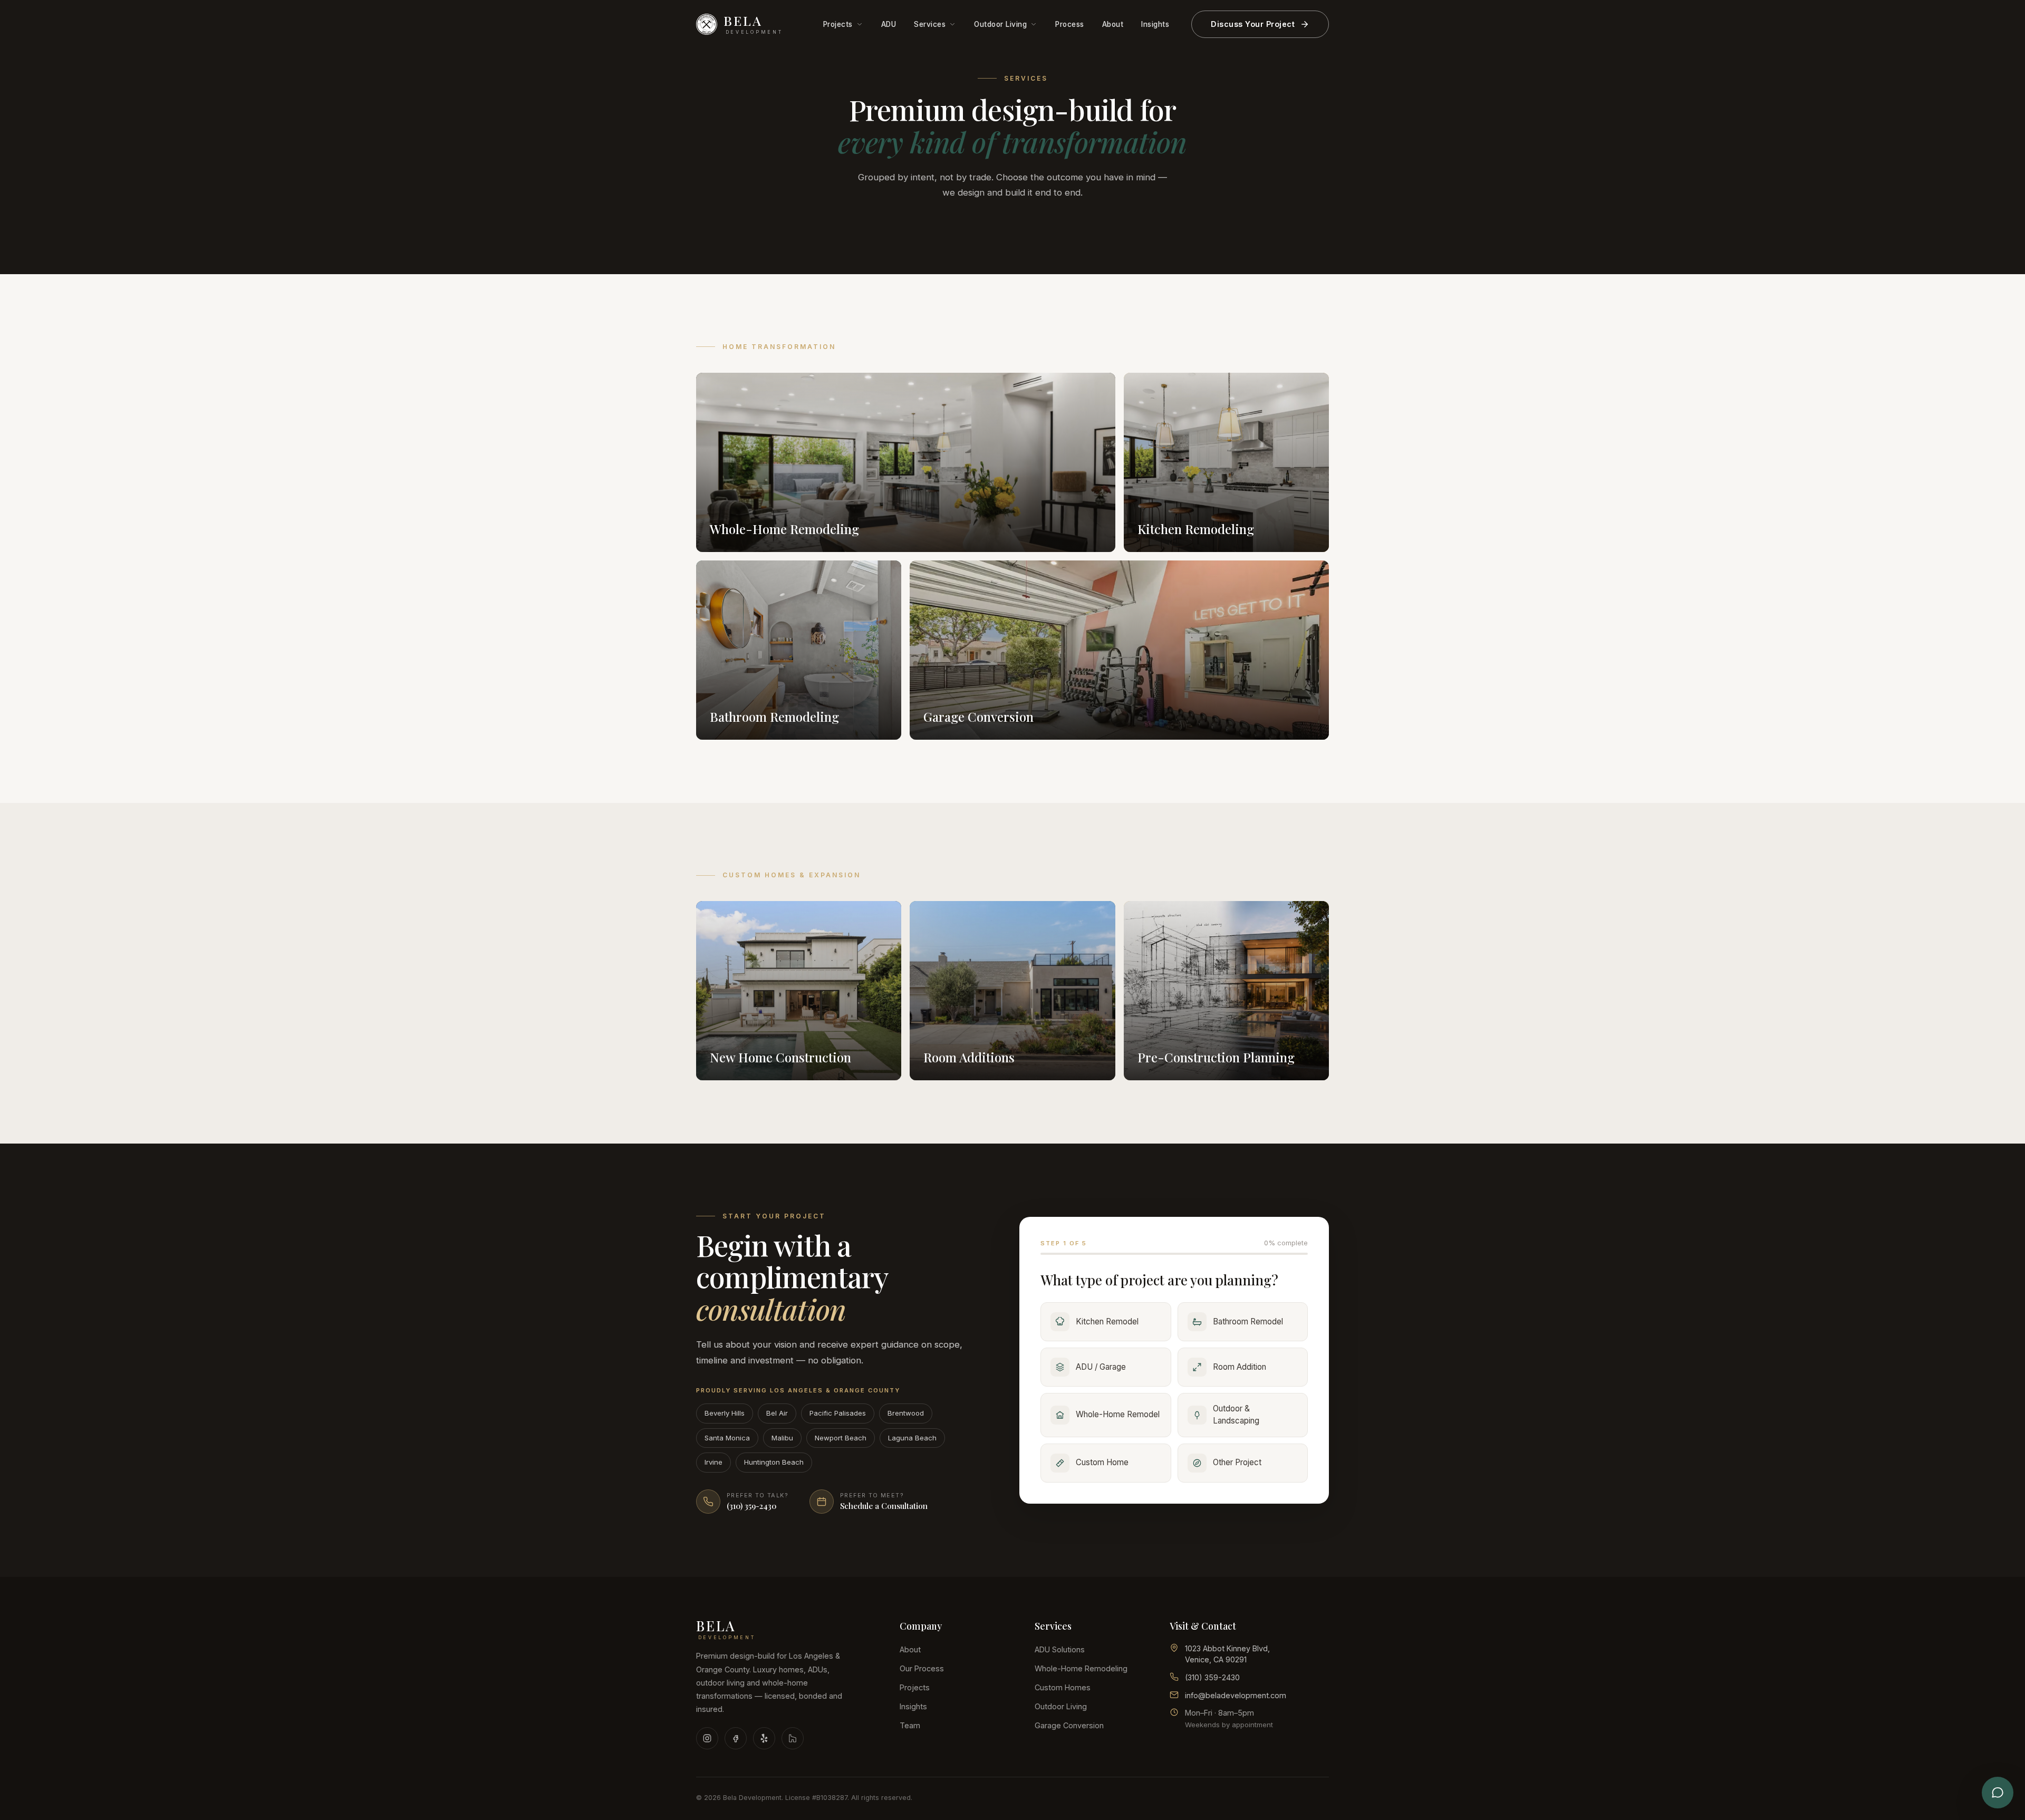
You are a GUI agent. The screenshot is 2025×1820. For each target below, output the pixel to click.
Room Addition (1240, 1367)
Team (910, 1725)
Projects (838, 24)
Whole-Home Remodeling (1081, 1668)
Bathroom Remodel (1248, 1322)
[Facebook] (736, 1738)
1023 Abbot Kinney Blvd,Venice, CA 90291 (1227, 1654)
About (1113, 24)
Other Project (1237, 1462)
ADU (889, 24)
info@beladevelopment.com (1236, 1695)
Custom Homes (1063, 1687)
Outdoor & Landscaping (1236, 1415)
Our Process (922, 1668)
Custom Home (1102, 1462)
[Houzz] (793, 1738)
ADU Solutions (1060, 1649)
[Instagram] (707, 1738)
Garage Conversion (1069, 1725)
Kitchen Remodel (1107, 1322)
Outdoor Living (1000, 24)
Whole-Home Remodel (1118, 1414)
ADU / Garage (1101, 1367)
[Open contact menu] (1998, 1793)
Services (930, 24)
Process (1070, 24)
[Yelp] (764, 1738)
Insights (1155, 24)
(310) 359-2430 (1212, 1677)
